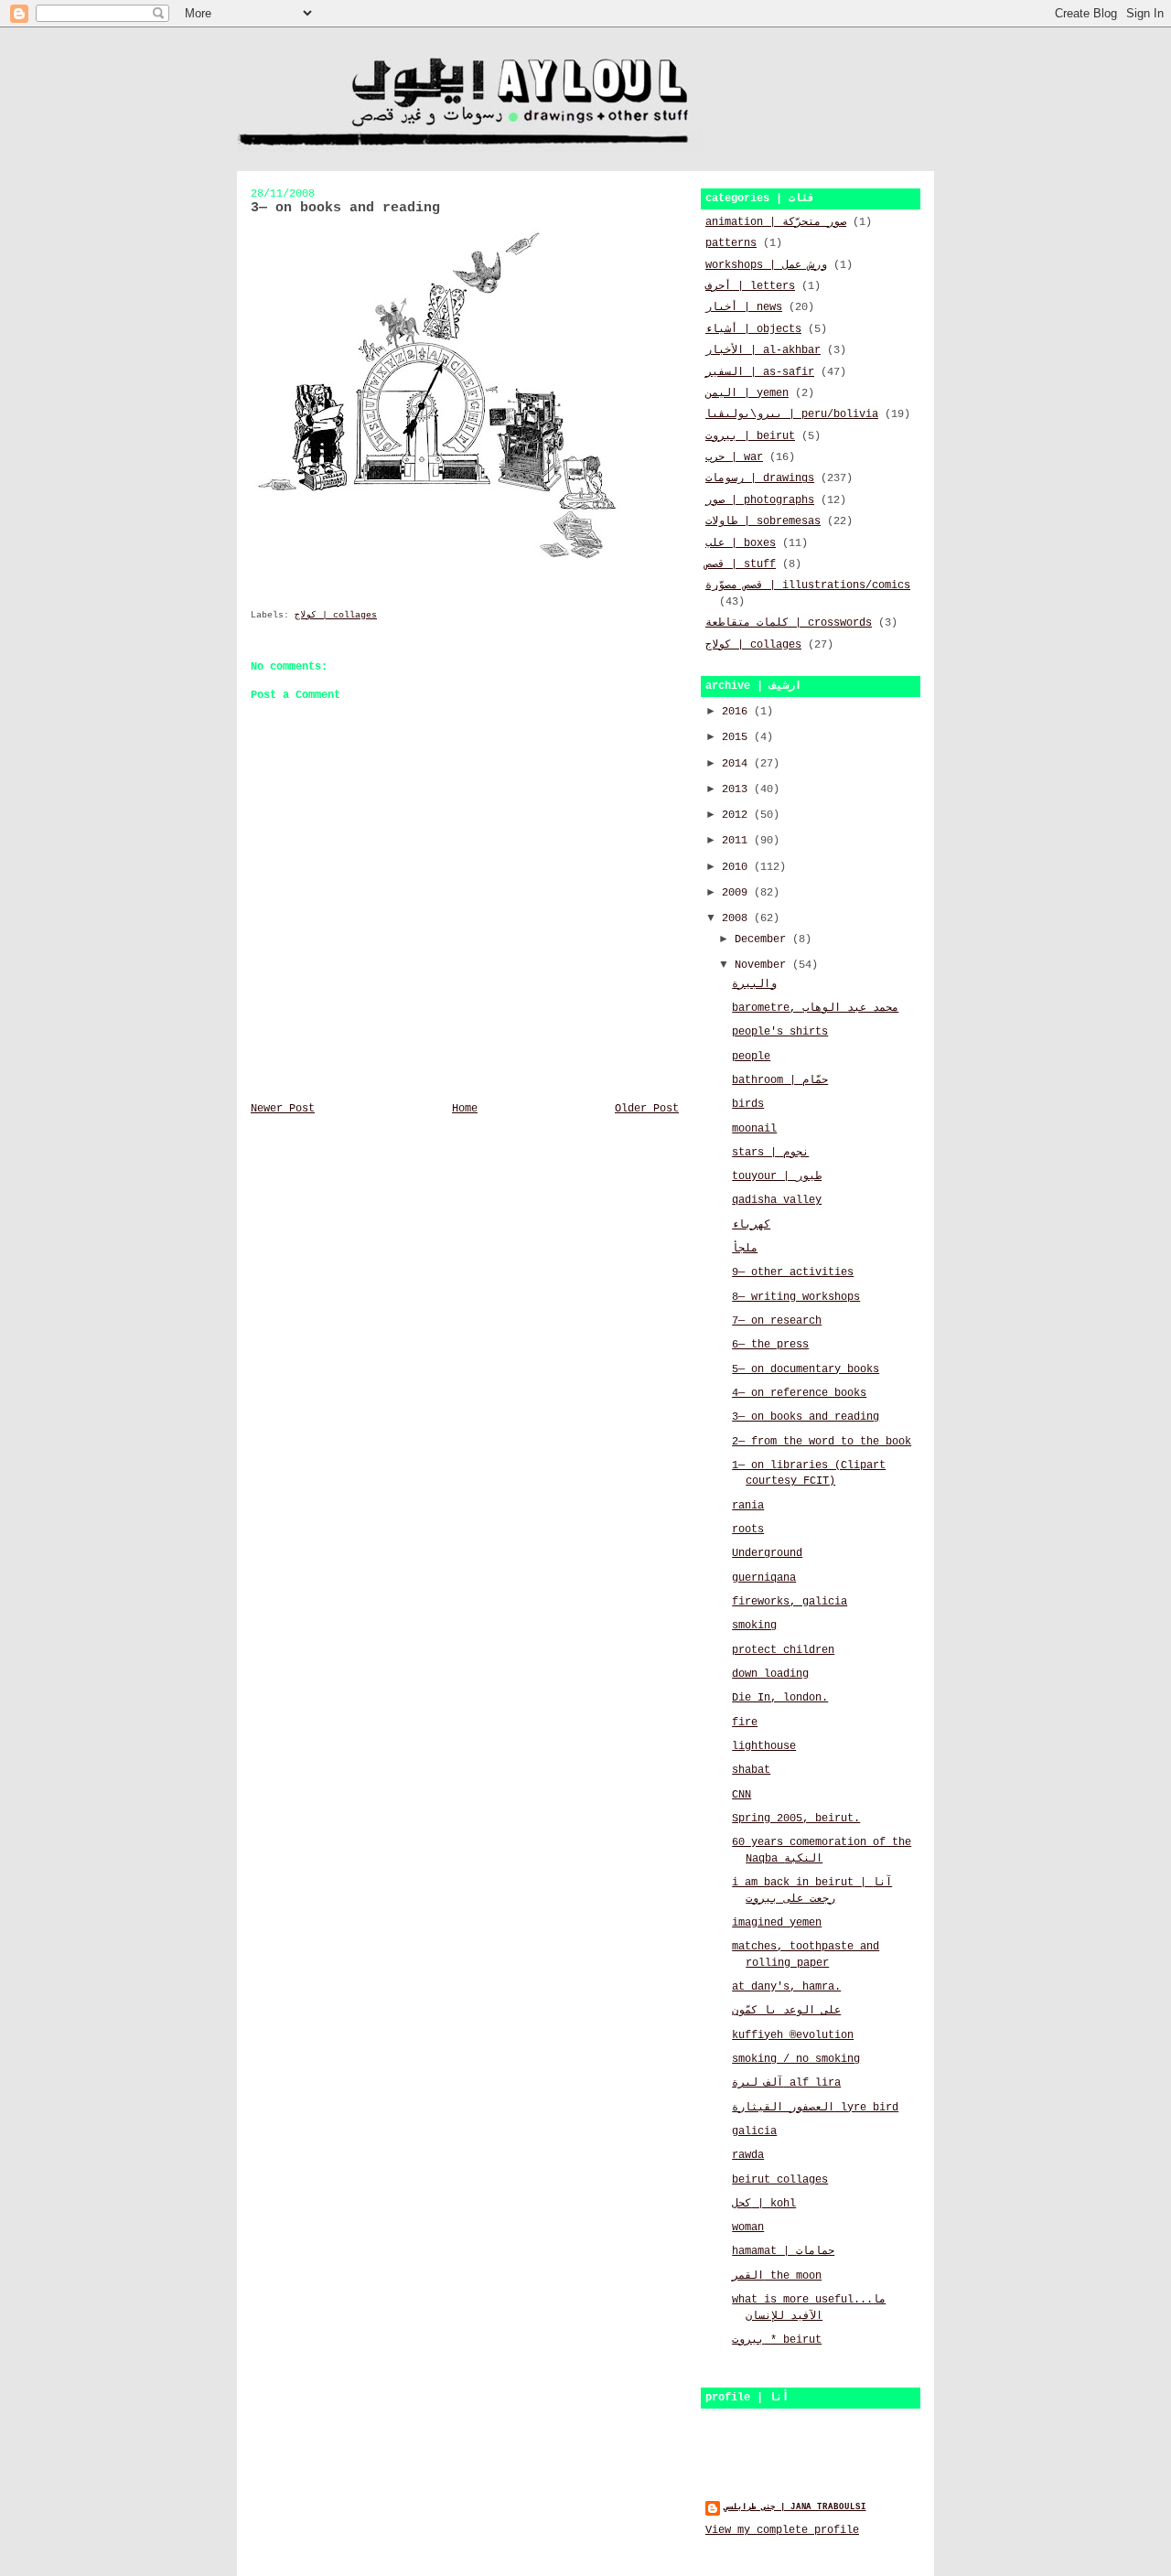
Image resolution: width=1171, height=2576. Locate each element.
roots (748, 1529)
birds (748, 1104)
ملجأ (745, 1249)
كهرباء (751, 1225)
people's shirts (780, 1032)
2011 (738, 841)
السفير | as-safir (760, 372)
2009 (738, 893)
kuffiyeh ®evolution (793, 2035)
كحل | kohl (764, 2204)
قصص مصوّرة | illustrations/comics (808, 585)
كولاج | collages (336, 615)
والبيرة (754, 984)
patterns (731, 243)
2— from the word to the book (822, 1442)
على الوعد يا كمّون (786, 2011)
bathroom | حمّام (780, 1080)
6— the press (770, 1345)
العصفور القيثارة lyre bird (815, 2108)
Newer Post (283, 1109)
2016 (738, 712)
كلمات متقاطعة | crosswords (789, 623)
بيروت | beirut (750, 436)
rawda (748, 2155)
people (751, 1057)
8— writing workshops (796, 1297)
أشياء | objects (753, 329)
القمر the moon (777, 2276)
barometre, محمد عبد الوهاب (815, 1008)
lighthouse (764, 1746)
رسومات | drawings (760, 478)
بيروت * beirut (777, 2340)
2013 (738, 789)
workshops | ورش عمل (766, 265)
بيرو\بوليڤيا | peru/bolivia (792, 414)
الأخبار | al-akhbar (763, 350)
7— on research (777, 1321)
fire (745, 1723)
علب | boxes (741, 543)
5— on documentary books (806, 1369)
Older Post (647, 1109)
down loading (770, 1674)
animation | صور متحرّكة (776, 222)
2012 (738, 815)
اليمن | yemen (747, 393)
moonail (754, 1129)
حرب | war (734, 457)
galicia (754, 2131)
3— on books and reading (806, 1417)
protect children (783, 1650)
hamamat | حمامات (783, 2251)
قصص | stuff (741, 564)
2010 (738, 867)
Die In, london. (780, 1698)
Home (465, 1109)
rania (748, 1506)
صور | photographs (760, 500)
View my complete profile (782, 2530)
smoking (754, 1626)
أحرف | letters (750, 286)
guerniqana (764, 1578)
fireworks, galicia (790, 1602)
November (763, 965)
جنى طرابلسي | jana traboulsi (795, 2507)
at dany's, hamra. (786, 1987)
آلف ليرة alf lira (786, 2083)
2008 (738, 918)
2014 (738, 764)
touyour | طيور (777, 1176)
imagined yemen (777, 1923)
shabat (751, 1770)
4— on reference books (799, 1393)
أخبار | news (744, 307)
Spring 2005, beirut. (796, 1819)
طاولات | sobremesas (763, 521)
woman (748, 2227)
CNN (741, 1795)
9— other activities (793, 1272)
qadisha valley (777, 1200)
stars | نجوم (770, 1153)
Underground (767, 1553)
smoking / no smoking (796, 2059)
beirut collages (780, 2180)
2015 (738, 737)
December (763, 939)
